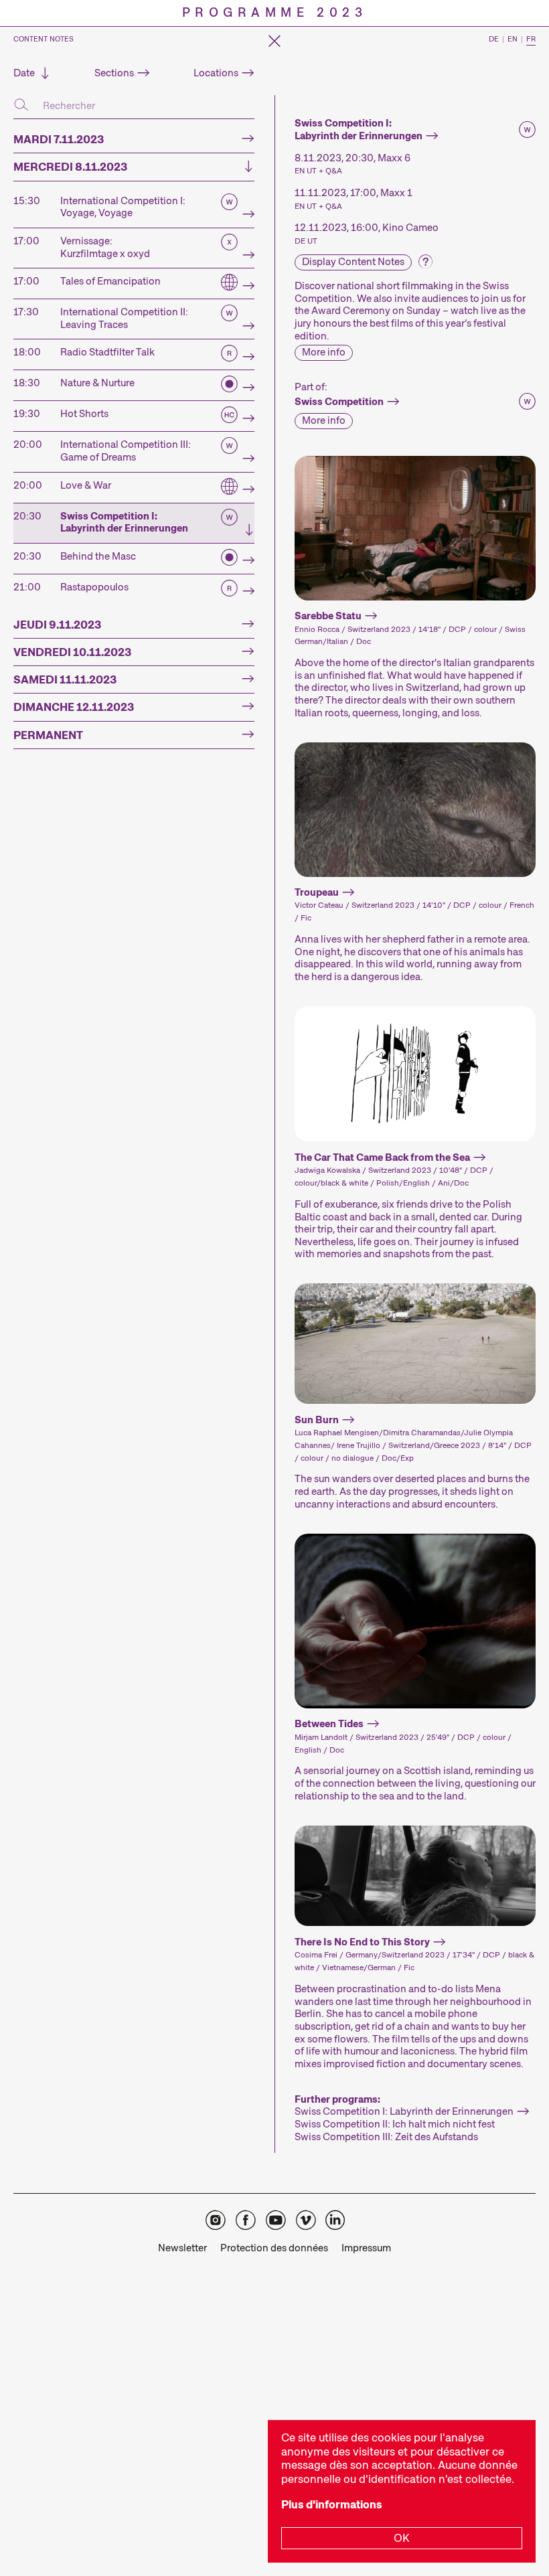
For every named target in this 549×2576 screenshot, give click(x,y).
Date (24, 73)
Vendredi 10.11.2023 (72, 652)
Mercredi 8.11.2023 (70, 167)
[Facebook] (245, 2221)
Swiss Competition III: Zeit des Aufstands (386, 2137)
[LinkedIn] (335, 2221)
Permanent (48, 735)
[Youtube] (276, 2221)
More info (324, 352)
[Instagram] (215, 2221)
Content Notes (44, 39)
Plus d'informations (332, 2504)
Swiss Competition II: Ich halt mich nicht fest (395, 2124)
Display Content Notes (353, 262)
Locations (216, 73)
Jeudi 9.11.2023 (57, 625)
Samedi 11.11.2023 (65, 679)
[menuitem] (182, 2249)
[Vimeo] (306, 2221)
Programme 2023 (275, 13)
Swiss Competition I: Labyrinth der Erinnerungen (404, 2112)
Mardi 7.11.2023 (59, 139)
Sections (114, 73)
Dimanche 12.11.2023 (74, 707)
